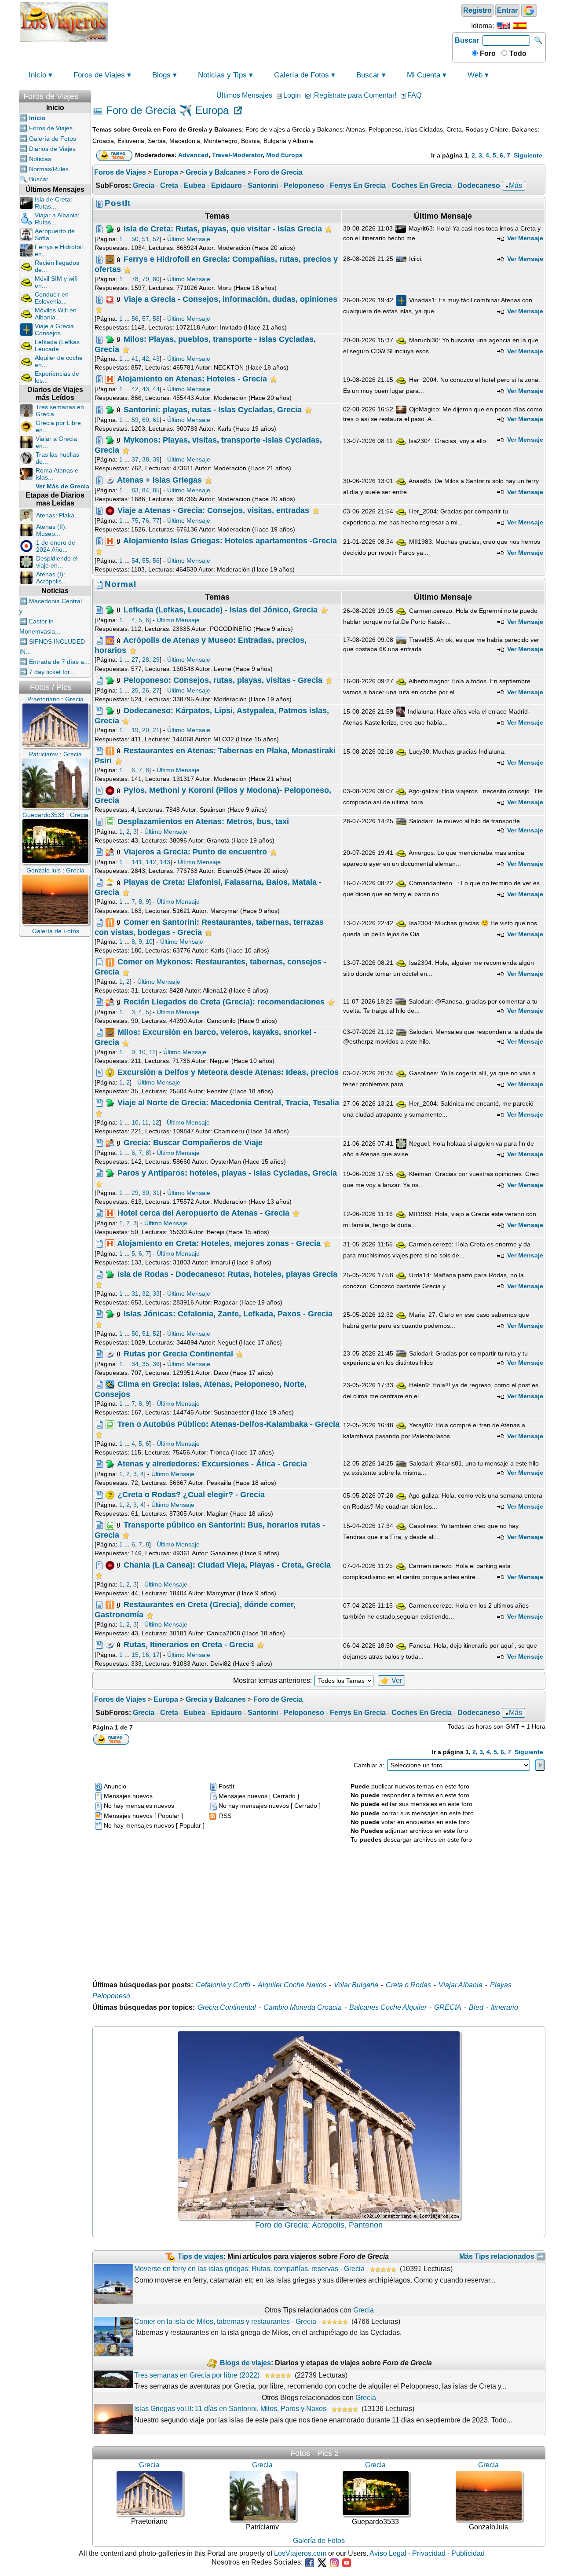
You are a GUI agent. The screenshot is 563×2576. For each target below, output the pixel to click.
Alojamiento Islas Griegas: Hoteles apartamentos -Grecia (230, 541)
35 (146, 1364)
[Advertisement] (280, 21)
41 (135, 359)
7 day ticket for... (52, 672)
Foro (487, 53)
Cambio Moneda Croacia (303, 2007)
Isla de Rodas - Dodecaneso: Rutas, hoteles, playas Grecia (227, 1274)
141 (137, 862)
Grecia (144, 185)
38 (146, 459)
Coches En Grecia (422, 185)
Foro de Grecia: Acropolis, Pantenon (319, 2225)
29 (156, 660)
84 (146, 490)
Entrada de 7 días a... (59, 662)
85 (156, 490)
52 (156, 239)
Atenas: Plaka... (58, 515)
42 (146, 359)
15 (135, 1655)
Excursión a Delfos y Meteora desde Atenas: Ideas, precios (228, 1072)
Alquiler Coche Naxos (292, 1985)
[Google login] (529, 10)
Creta (169, 185)
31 (156, 1193)
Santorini (263, 185)
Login (292, 95)
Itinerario (505, 2007)
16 (146, 1655)
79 (146, 279)
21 (156, 730)
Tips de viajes (201, 2256)
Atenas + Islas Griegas (159, 480)
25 (135, 690)
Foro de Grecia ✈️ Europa (167, 111)
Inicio (37, 75)
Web (475, 75)
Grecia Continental (227, 2007)
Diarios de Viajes (52, 149)
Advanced (193, 155)
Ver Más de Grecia (62, 486)
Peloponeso (304, 185)
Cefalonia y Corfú (223, 1985)
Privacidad (429, 2553)
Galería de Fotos (302, 75)
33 (156, 1293)
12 (156, 1122)
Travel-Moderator (237, 155)
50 (135, 239)
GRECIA (448, 2007)
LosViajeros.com (300, 2553)
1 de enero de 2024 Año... (56, 546)
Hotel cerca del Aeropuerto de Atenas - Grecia (203, 1213)
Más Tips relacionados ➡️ (502, 2256)
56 (135, 319)
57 (146, 319)
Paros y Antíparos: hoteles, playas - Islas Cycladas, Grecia (227, 1173)
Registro (477, 10)
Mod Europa (284, 155)
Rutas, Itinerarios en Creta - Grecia (189, 1644)
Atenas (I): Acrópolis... (51, 578)
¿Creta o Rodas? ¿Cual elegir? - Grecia (191, 1494)
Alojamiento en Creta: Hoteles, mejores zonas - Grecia (219, 1243)
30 (146, 1193)
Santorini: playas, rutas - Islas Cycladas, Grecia (213, 409)
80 (156, 279)
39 (156, 459)
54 (135, 561)
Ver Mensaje (524, 238)
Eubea (195, 185)
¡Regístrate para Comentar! (354, 95)
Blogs (161, 75)
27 (135, 660)
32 (146, 1293)
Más (515, 185)
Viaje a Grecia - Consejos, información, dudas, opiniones (230, 299)
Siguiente (528, 155)
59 (135, 420)
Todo (517, 53)
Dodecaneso (479, 185)
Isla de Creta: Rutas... (53, 203)
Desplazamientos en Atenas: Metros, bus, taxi (203, 821)
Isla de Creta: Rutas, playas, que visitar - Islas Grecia (223, 229)
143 (165, 862)
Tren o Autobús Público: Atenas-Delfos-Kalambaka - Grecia (228, 1424)
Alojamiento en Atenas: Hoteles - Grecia (192, 379)
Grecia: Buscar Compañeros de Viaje (193, 1143)
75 (135, 520)
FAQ (414, 95)
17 (156, 1655)
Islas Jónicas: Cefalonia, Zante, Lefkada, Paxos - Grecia (228, 1314)
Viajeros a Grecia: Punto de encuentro (195, 851)
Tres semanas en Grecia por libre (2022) (197, 2375)
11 (152, 1052)
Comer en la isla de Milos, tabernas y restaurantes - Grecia (225, 2321)
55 (146, 561)
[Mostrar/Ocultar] (87, 94)
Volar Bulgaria (356, 1985)
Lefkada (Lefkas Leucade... (57, 345)
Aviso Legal (388, 2553)
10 (149, 942)
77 (156, 520)
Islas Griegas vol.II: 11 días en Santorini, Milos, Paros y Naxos (230, 2409)
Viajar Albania (461, 1985)
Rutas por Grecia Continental (178, 1354)
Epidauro (227, 185)
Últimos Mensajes (244, 95)
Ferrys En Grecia (358, 185)
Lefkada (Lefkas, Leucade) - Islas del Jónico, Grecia (221, 609)
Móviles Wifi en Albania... (56, 314)
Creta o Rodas (408, 1985)
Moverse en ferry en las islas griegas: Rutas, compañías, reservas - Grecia (249, 2269)
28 (146, 660)
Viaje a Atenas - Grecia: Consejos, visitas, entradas (213, 510)
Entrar (507, 10)
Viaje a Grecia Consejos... (54, 330)
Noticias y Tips (222, 75)
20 (146, 730)
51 (146, 239)
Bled (476, 2007)
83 (135, 490)
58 (156, 319)
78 (135, 279)
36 (156, 1364)
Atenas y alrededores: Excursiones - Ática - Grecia (212, 1464)
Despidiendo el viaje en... (57, 562)
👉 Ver (391, 1680)
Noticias (40, 159)
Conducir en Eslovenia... (52, 298)
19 (135, 730)
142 (151, 862)
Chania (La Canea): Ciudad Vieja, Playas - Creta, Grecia (227, 1565)
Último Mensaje (189, 239)
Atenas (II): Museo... (51, 530)
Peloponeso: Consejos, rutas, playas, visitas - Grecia (223, 680)
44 (156, 389)
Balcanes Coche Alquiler (388, 2007)
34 (135, 1364)
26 (146, 690)
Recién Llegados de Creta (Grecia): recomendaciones (224, 1002)
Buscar (467, 40)
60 (146, 420)
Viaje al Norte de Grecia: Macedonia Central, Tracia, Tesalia (228, 1103)
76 (146, 520)
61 (156, 420)
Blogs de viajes (245, 2363)
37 (135, 459)
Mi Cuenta (424, 75)
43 (156, 359)
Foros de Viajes (99, 75)
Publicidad (468, 2553)
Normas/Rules (49, 169)
